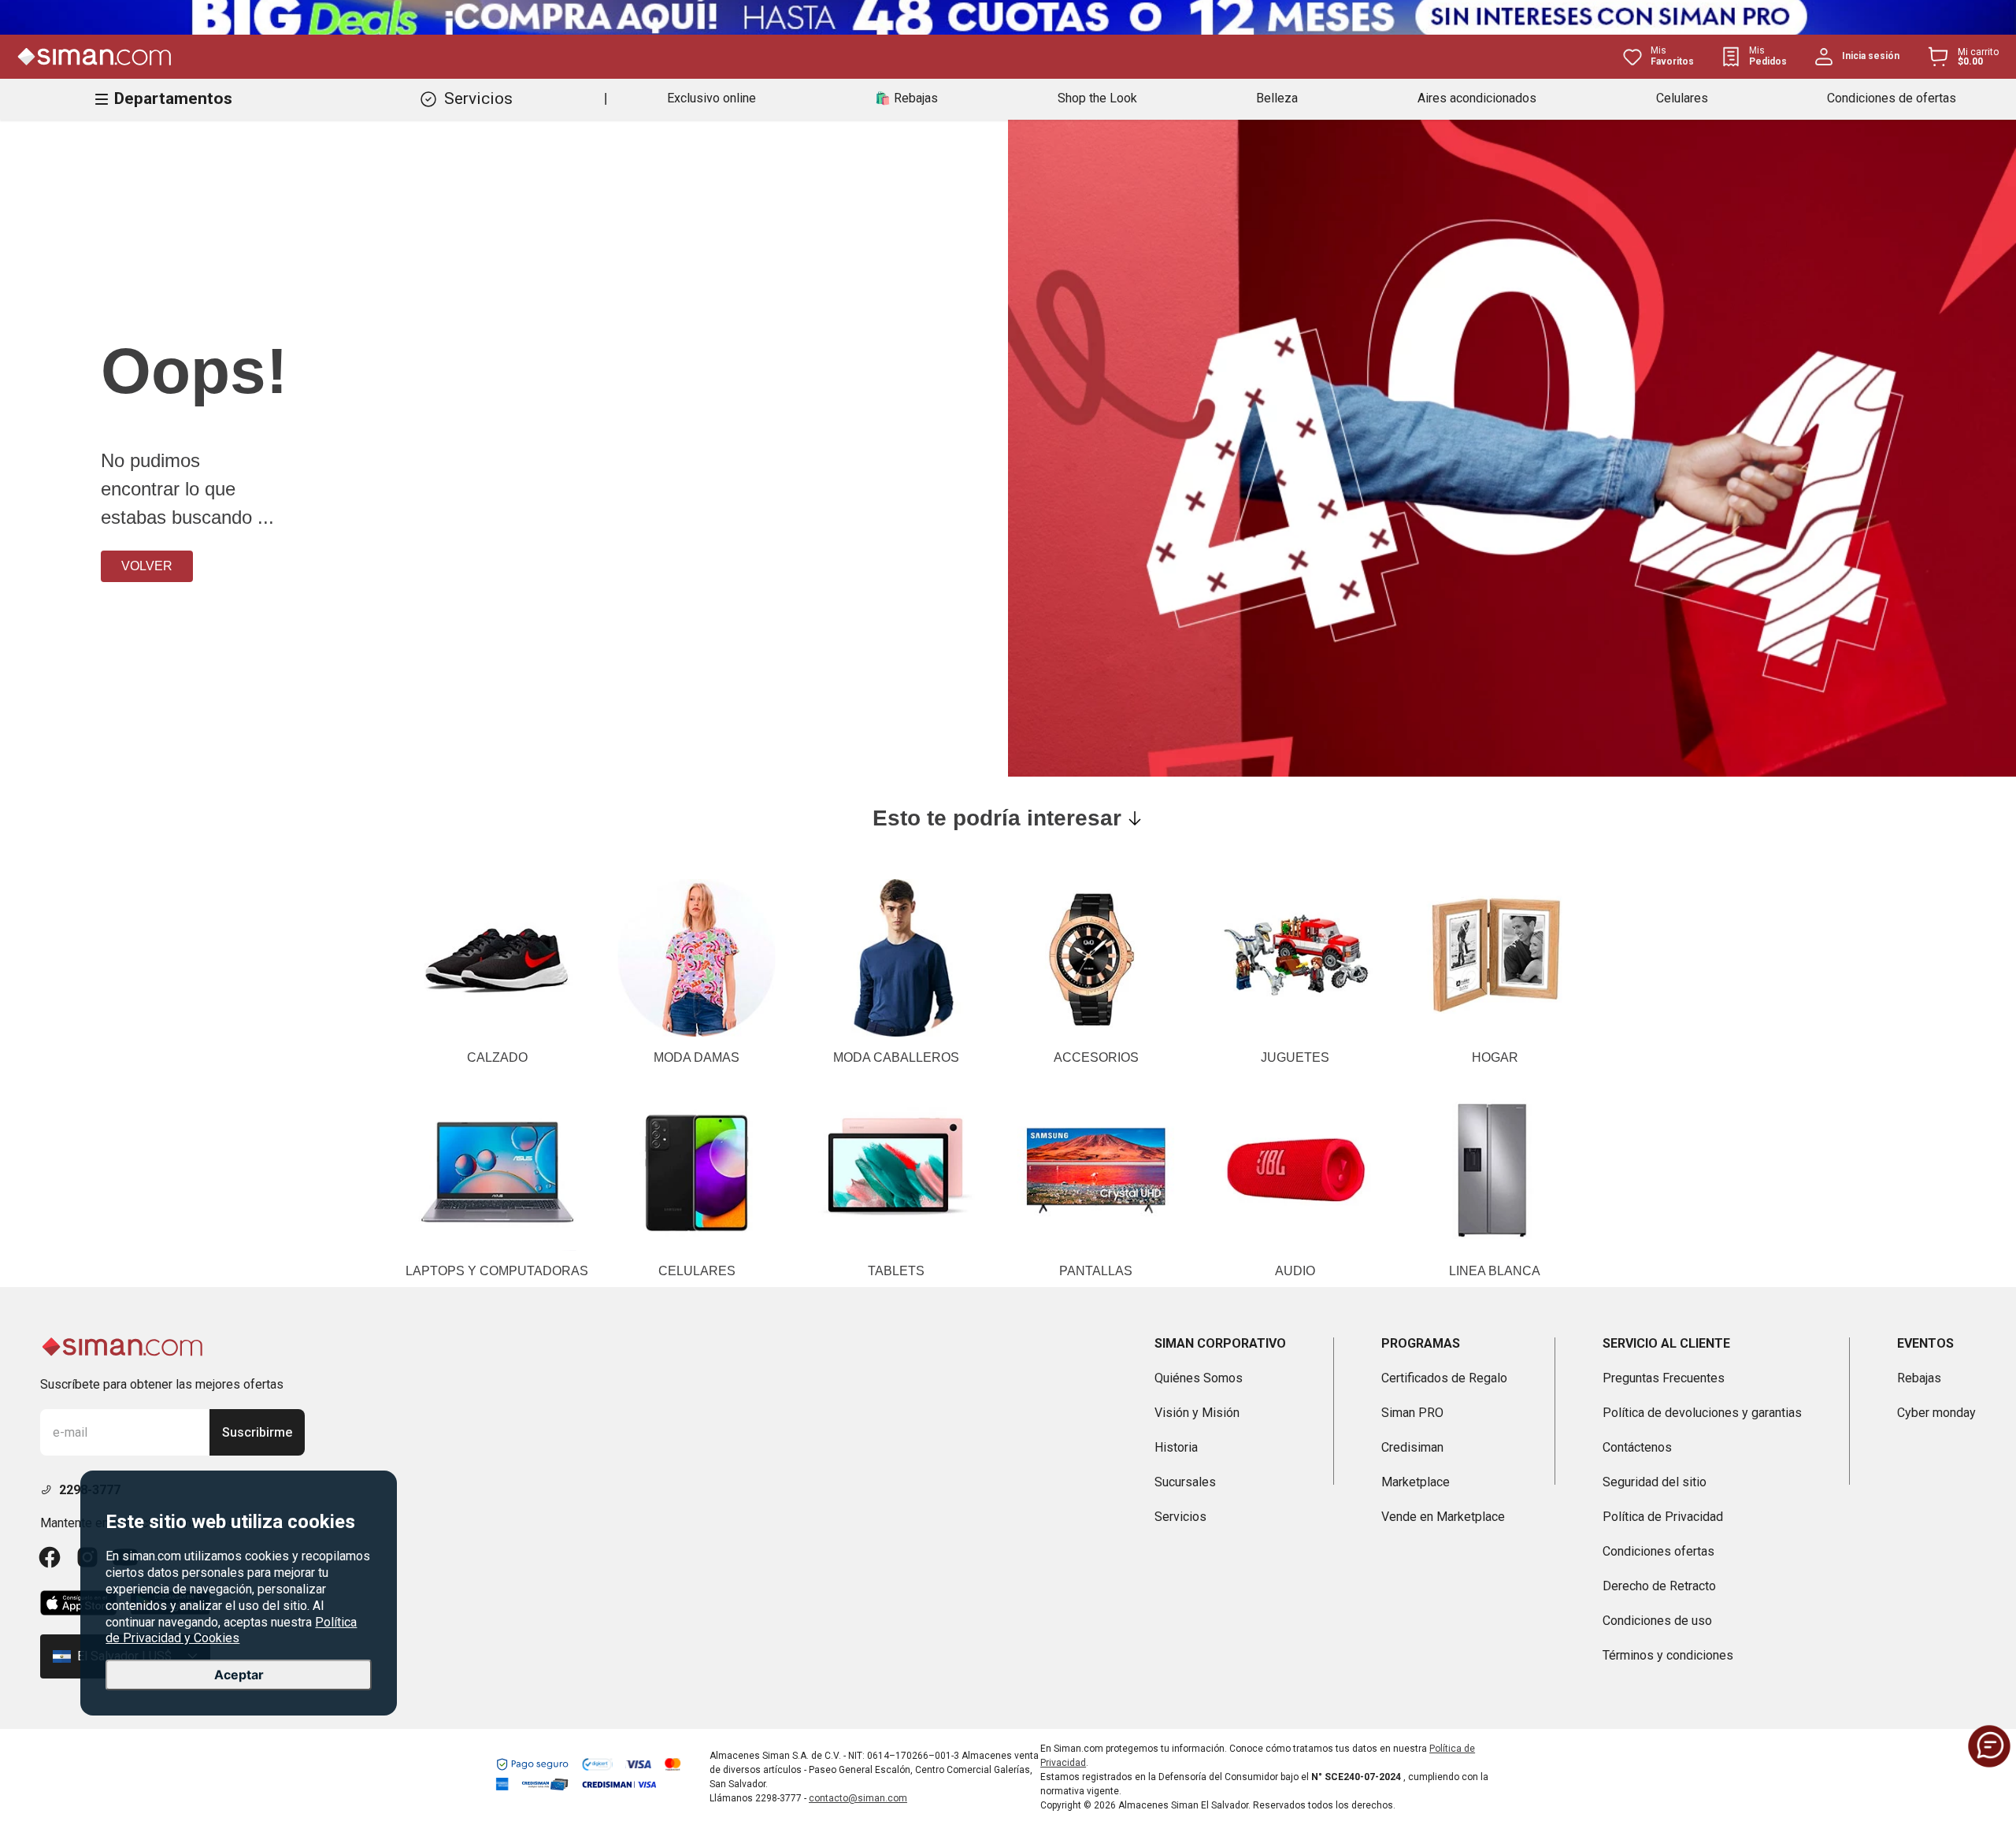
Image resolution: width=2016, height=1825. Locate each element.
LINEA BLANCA (1495, 1271)
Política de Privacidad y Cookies (231, 1630)
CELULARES (697, 1271)
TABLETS (896, 1271)
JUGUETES (1295, 1057)
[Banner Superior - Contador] (1008, 17)
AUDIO (1295, 1271)
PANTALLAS (1096, 1271)
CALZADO (497, 1057)
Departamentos (173, 98)
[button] (1989, 1746)
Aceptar (239, 1675)
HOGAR (1495, 1057)
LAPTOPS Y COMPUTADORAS (497, 1271)
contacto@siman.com (858, 1798)
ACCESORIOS (1096, 1057)
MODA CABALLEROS (896, 1057)
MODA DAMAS (697, 1057)
